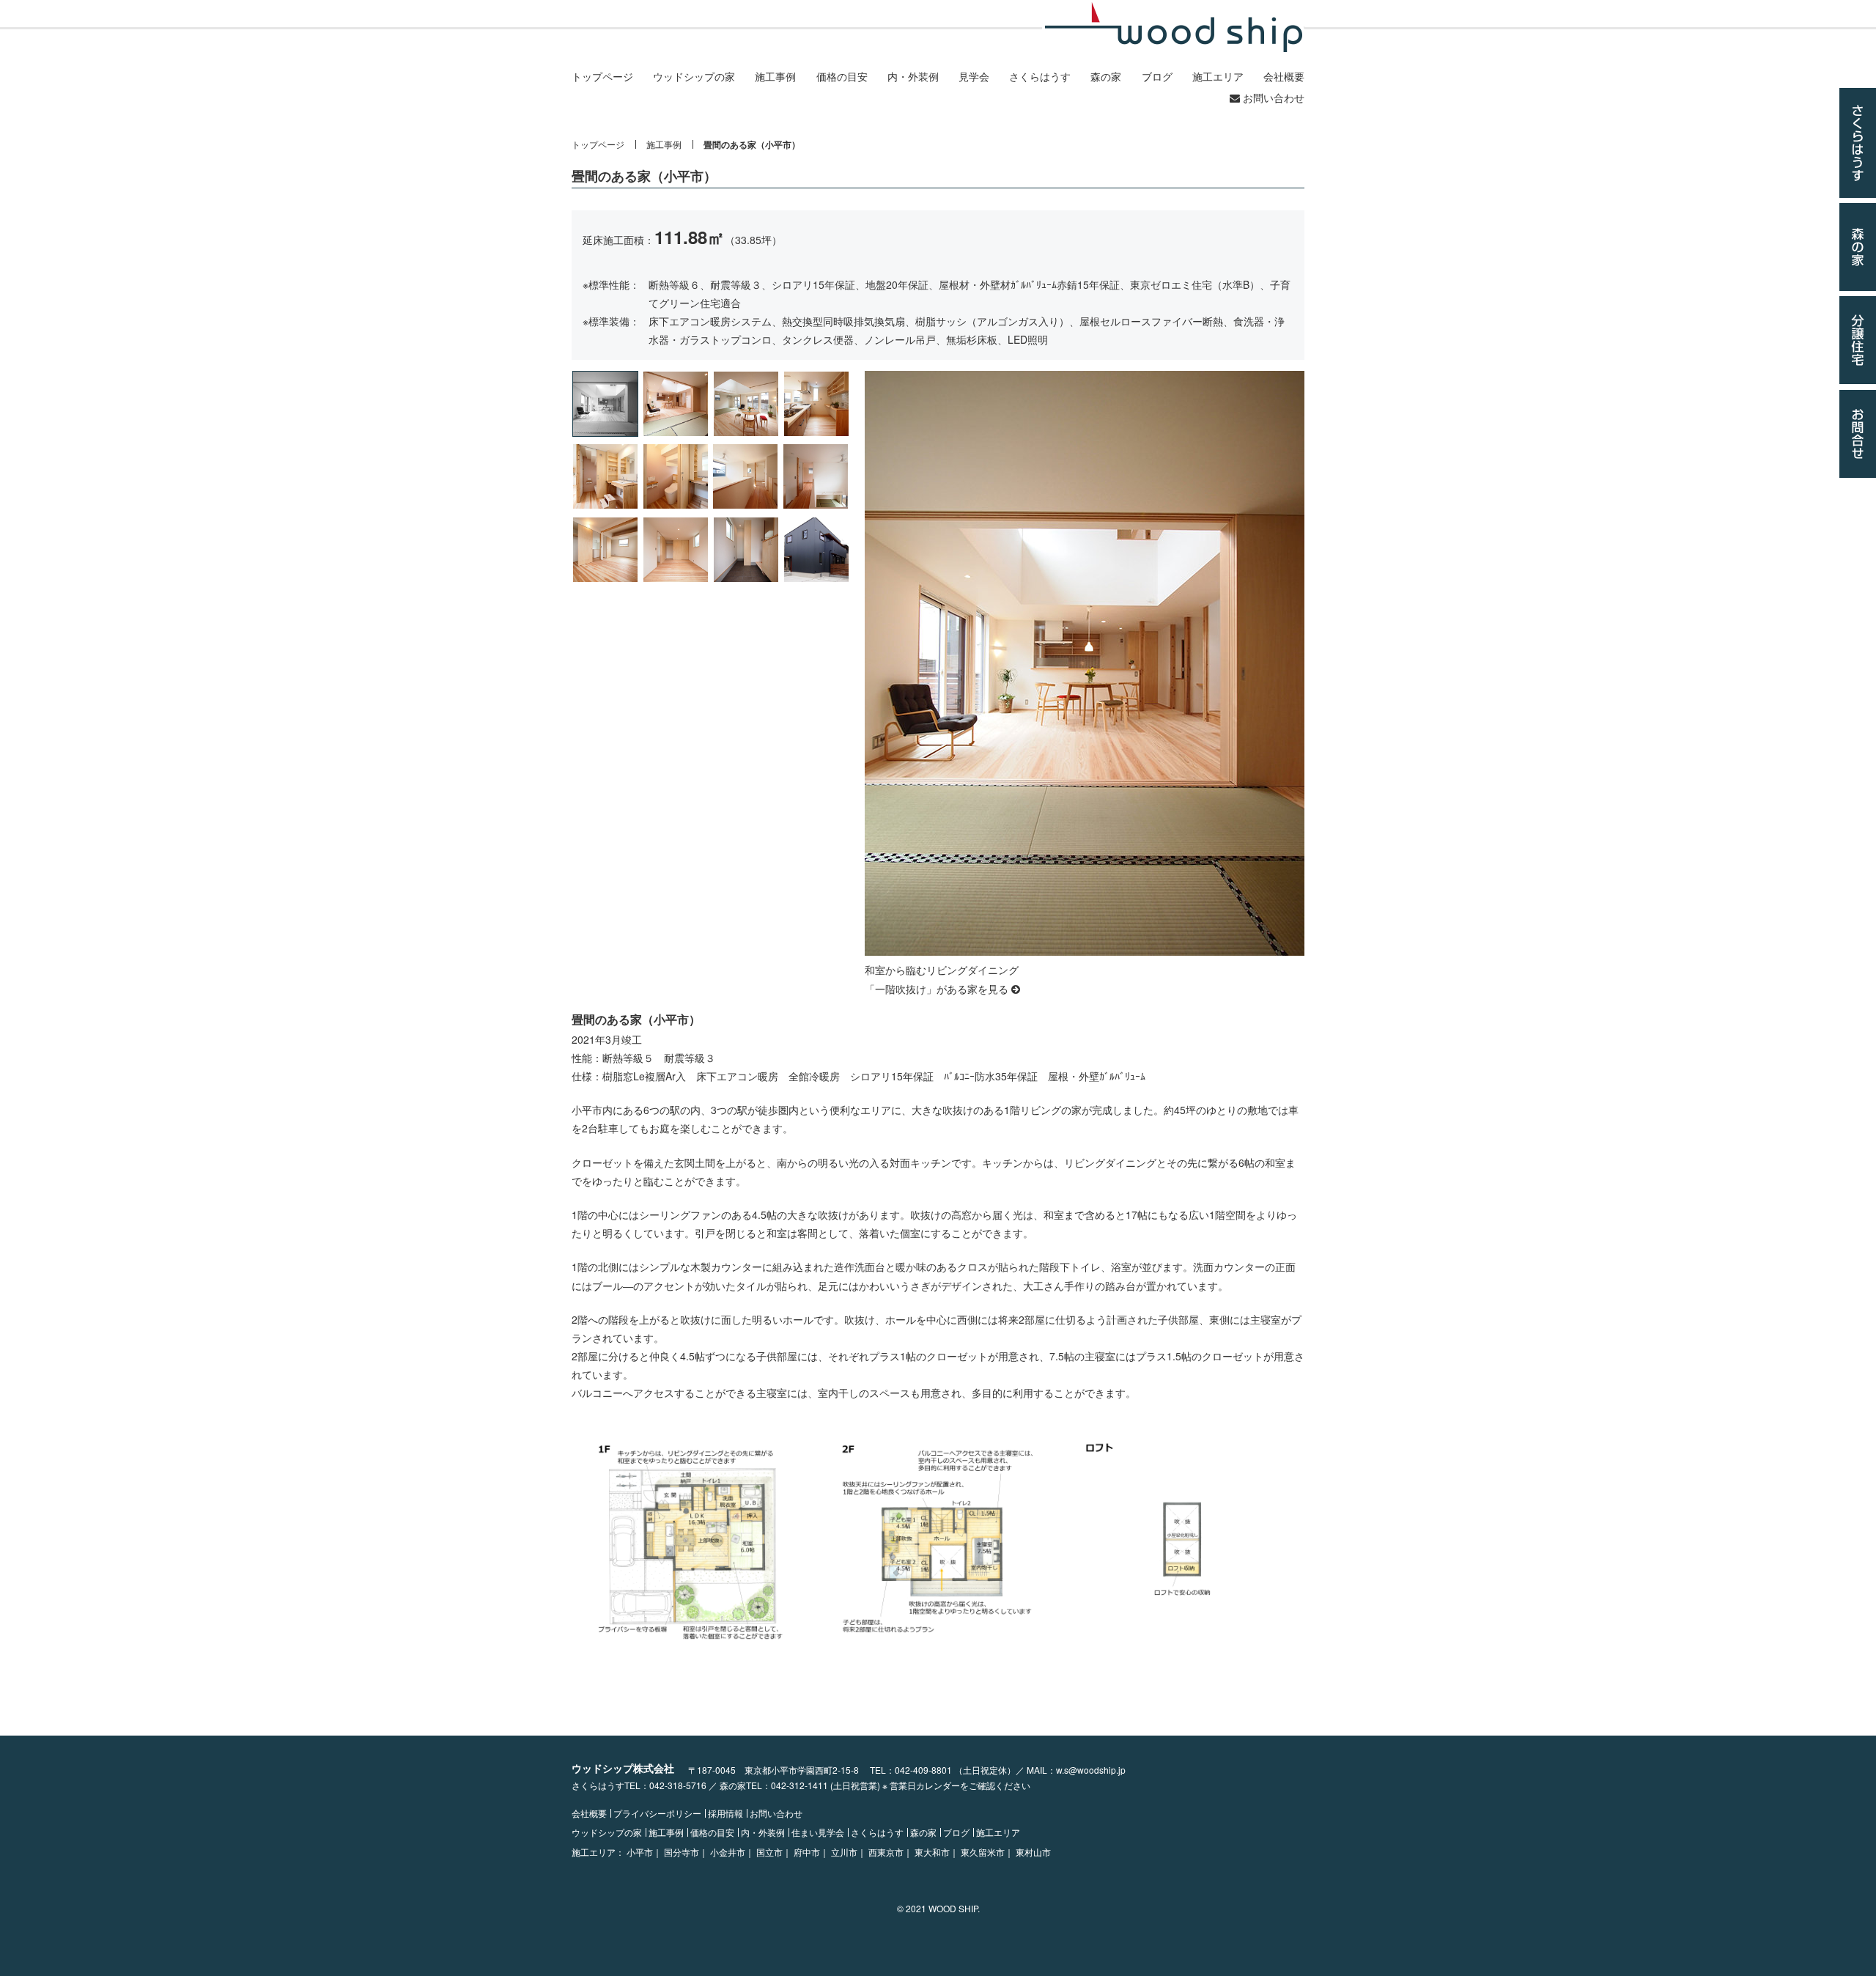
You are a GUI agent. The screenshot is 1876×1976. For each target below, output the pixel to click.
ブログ (1157, 76)
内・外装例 (913, 76)
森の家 (1106, 76)
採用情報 (725, 1813)
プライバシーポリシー (657, 1813)
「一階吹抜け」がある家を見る (938, 989)
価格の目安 (842, 76)
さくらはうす (1040, 76)
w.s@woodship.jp (1091, 1770)
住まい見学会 (818, 1832)
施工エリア (1218, 76)
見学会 (974, 76)
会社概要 (1284, 76)
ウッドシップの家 (694, 76)
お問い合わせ (1272, 97)
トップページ (602, 76)
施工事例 (775, 76)
